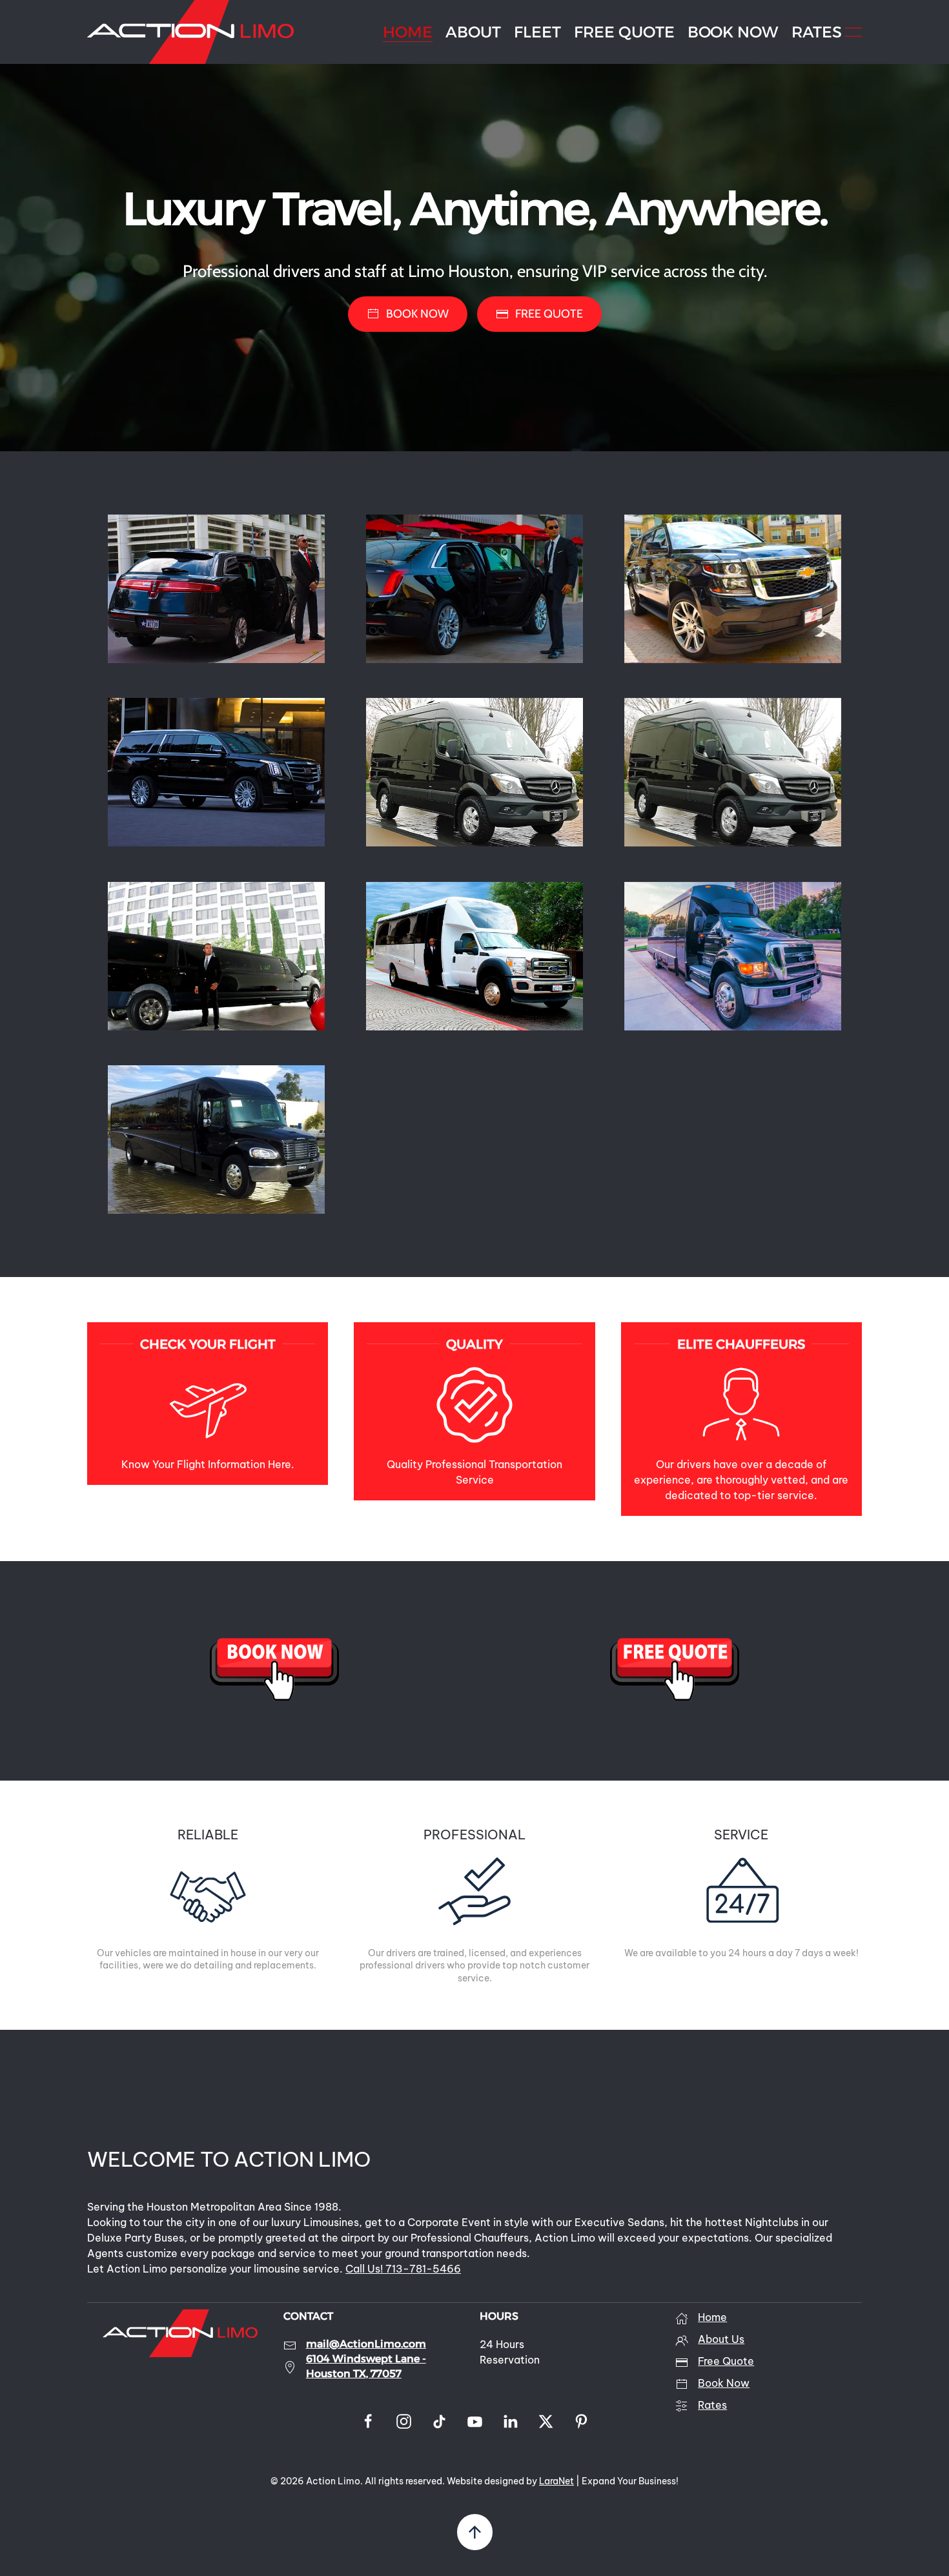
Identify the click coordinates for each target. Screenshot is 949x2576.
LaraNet (556, 2481)
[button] (853, 32)
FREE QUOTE (624, 32)
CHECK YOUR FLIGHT (208, 1344)
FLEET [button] (537, 32)
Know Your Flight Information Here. (208, 1464)
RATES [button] (817, 32)
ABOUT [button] (473, 32)
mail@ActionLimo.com (366, 2344)
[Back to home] (190, 32)
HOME (408, 32)
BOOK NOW (733, 32)
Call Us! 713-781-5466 (403, 2269)
